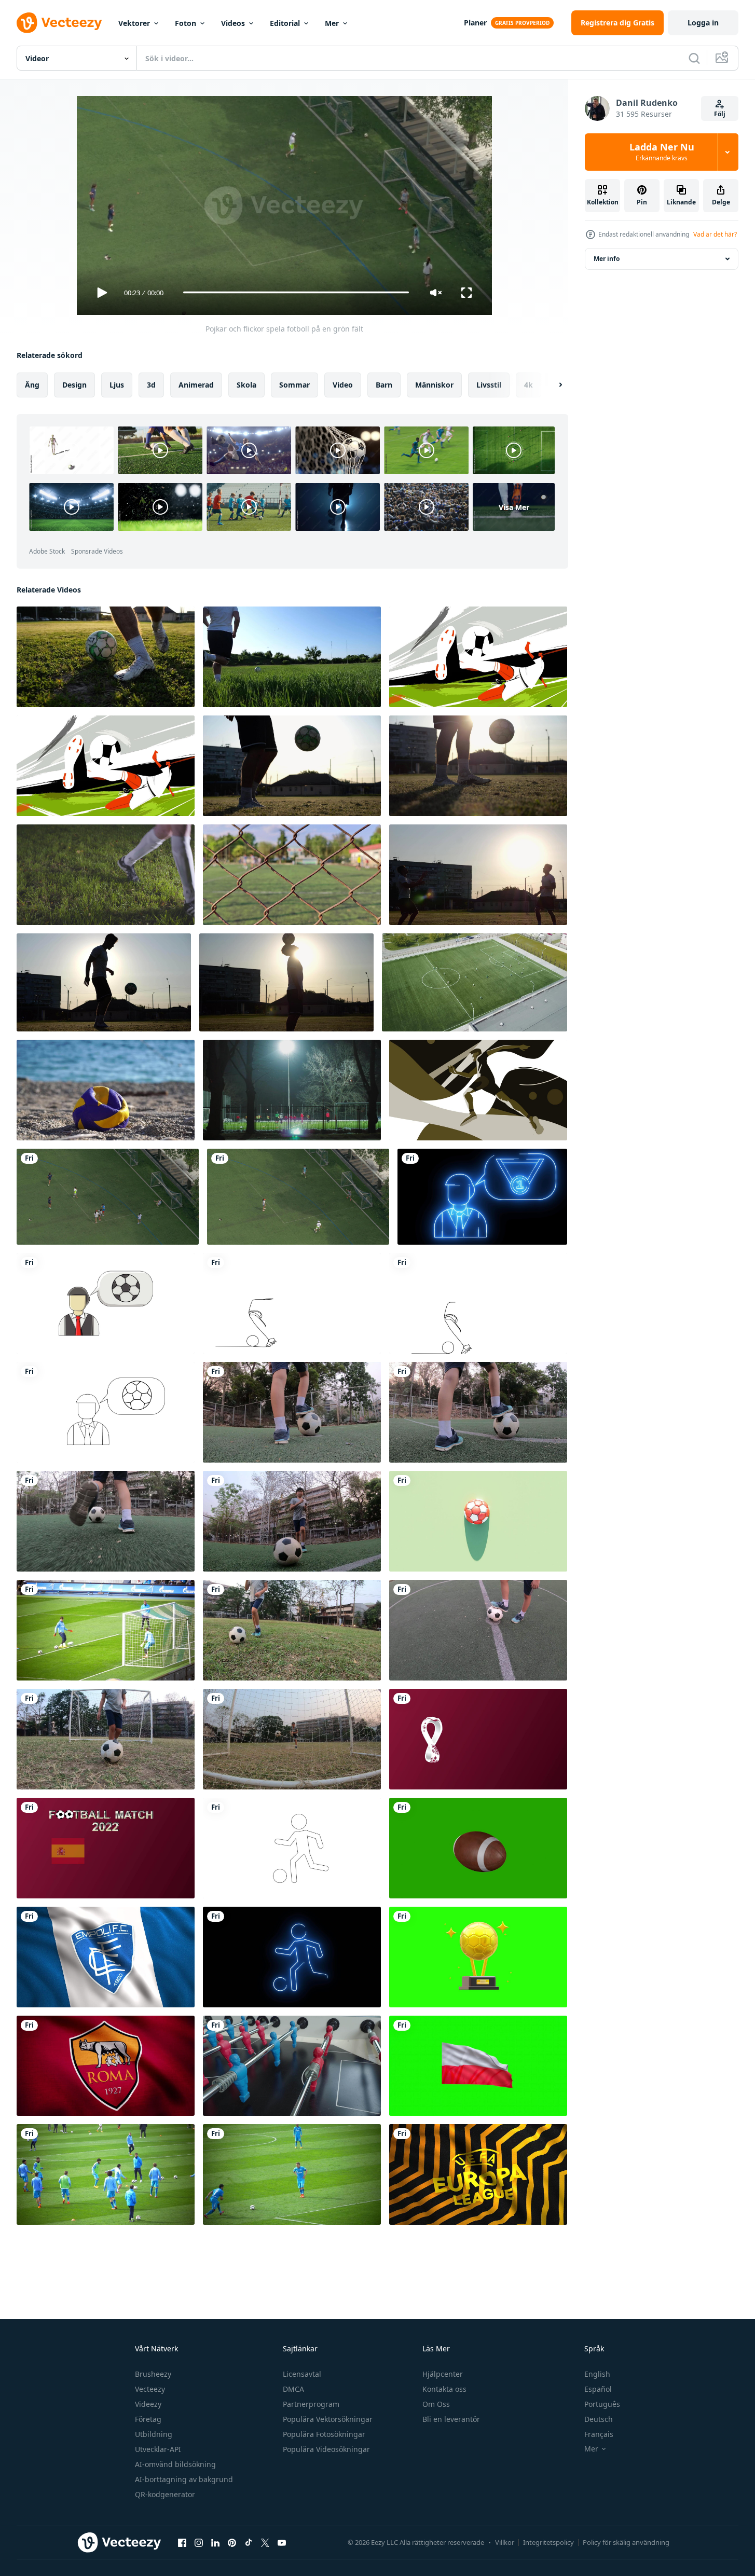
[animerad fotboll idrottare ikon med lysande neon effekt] (292, 1957)
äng (32, 384)
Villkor (505, 2542)
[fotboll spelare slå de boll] (292, 2174)
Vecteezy (150, 2389)
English (597, 2374)
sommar (294, 384)
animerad (196, 384)
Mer (332, 23)
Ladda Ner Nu (662, 152)
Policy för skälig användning (626, 2542)
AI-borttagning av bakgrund (184, 2479)
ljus (117, 384)
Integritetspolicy (548, 2542)
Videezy (148, 2404)
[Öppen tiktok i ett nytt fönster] (249, 2543)
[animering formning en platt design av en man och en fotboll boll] (106, 1303)
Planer (475, 23)
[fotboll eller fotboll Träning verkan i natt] (292, 1090)
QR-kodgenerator (165, 2494)
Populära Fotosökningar (324, 2434)
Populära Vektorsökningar (328, 2419)
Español (598, 2389)
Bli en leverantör (451, 2419)
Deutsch (599, 2419)
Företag (148, 2419)
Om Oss (436, 2404)
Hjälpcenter (443, 2374)
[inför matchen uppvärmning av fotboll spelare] (106, 2174)
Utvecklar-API (158, 2449)
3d (151, 384)
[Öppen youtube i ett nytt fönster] (282, 2543)
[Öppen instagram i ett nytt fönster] (199, 2543)
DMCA (293, 2389)
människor (434, 384)
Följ (720, 114)
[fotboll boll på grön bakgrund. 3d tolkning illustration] (478, 1521)
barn (384, 384)
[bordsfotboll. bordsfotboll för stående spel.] (292, 2066)
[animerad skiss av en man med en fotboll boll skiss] (106, 1412)
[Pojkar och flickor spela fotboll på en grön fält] (298, 1197)
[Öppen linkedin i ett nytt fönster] (215, 2543)
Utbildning (154, 2434)
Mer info (607, 259)
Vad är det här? (715, 234)
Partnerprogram (311, 2404)
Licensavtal (302, 2374)
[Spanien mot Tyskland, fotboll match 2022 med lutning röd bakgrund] (106, 1848)
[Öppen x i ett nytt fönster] (265, 2543)
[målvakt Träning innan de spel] (106, 1630)
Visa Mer (514, 507)
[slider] (296, 292)
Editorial (285, 23)
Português (602, 2404)
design (74, 384)
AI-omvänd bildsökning (175, 2464)
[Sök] (694, 58)
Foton (186, 23)
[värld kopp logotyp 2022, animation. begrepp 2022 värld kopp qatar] (478, 1739)
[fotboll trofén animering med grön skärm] (478, 1957)
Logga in (703, 23)
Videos (233, 23)
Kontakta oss (444, 2389)
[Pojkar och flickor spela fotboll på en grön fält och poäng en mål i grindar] (108, 1197)
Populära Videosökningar (326, 2449)
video (343, 384)
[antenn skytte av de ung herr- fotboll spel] (475, 982)
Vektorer (134, 23)
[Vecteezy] (59, 23)
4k (528, 384)
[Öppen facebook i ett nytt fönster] (182, 2543)
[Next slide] (552, 384)
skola (246, 384)
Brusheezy (153, 2374)
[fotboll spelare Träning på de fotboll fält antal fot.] (292, 875)
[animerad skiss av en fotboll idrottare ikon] (292, 1848)
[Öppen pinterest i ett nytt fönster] (232, 2543)
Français (599, 2434)
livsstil (489, 384)
